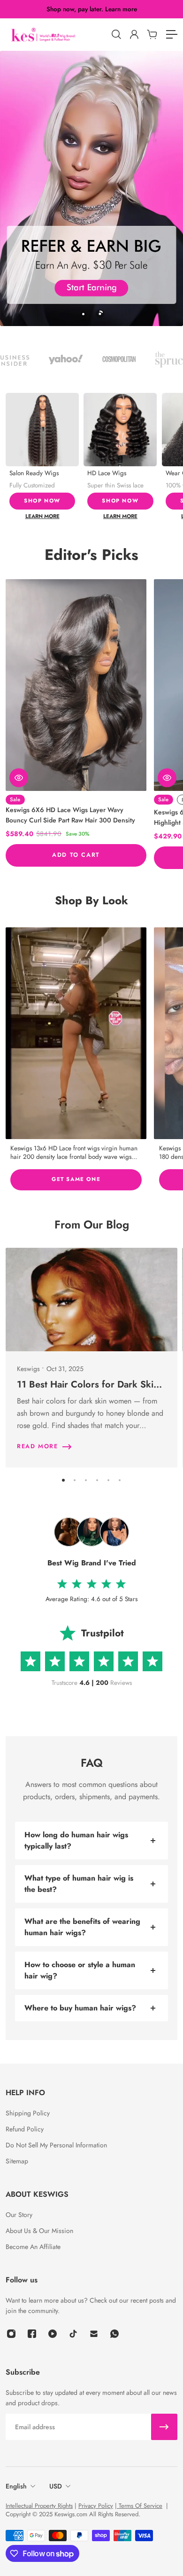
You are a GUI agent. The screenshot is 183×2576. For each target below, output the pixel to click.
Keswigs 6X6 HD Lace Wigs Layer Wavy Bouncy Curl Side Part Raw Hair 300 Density (70, 815)
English (16, 2486)
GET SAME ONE (76, 1179)
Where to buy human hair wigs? (80, 2008)
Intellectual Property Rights (39, 2506)
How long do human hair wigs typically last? (76, 1840)
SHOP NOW (42, 501)
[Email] (94, 2334)
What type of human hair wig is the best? (79, 1884)
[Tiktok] (73, 2334)
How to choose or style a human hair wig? (80, 1970)
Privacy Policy (96, 2506)
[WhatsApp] (114, 2334)
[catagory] (171, 34)
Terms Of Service (140, 2506)
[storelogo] (56, 35)
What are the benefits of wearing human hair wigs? (82, 1927)
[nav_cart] (152, 34)
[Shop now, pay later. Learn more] (92, 9)
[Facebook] (32, 2334)
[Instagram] (76, 1033)
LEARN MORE (42, 516)
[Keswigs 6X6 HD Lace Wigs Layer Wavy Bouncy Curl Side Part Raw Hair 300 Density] (76, 685)
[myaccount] (134, 34)
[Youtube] (53, 2334)
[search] (116, 34)
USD (56, 2486)
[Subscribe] (164, 2427)
